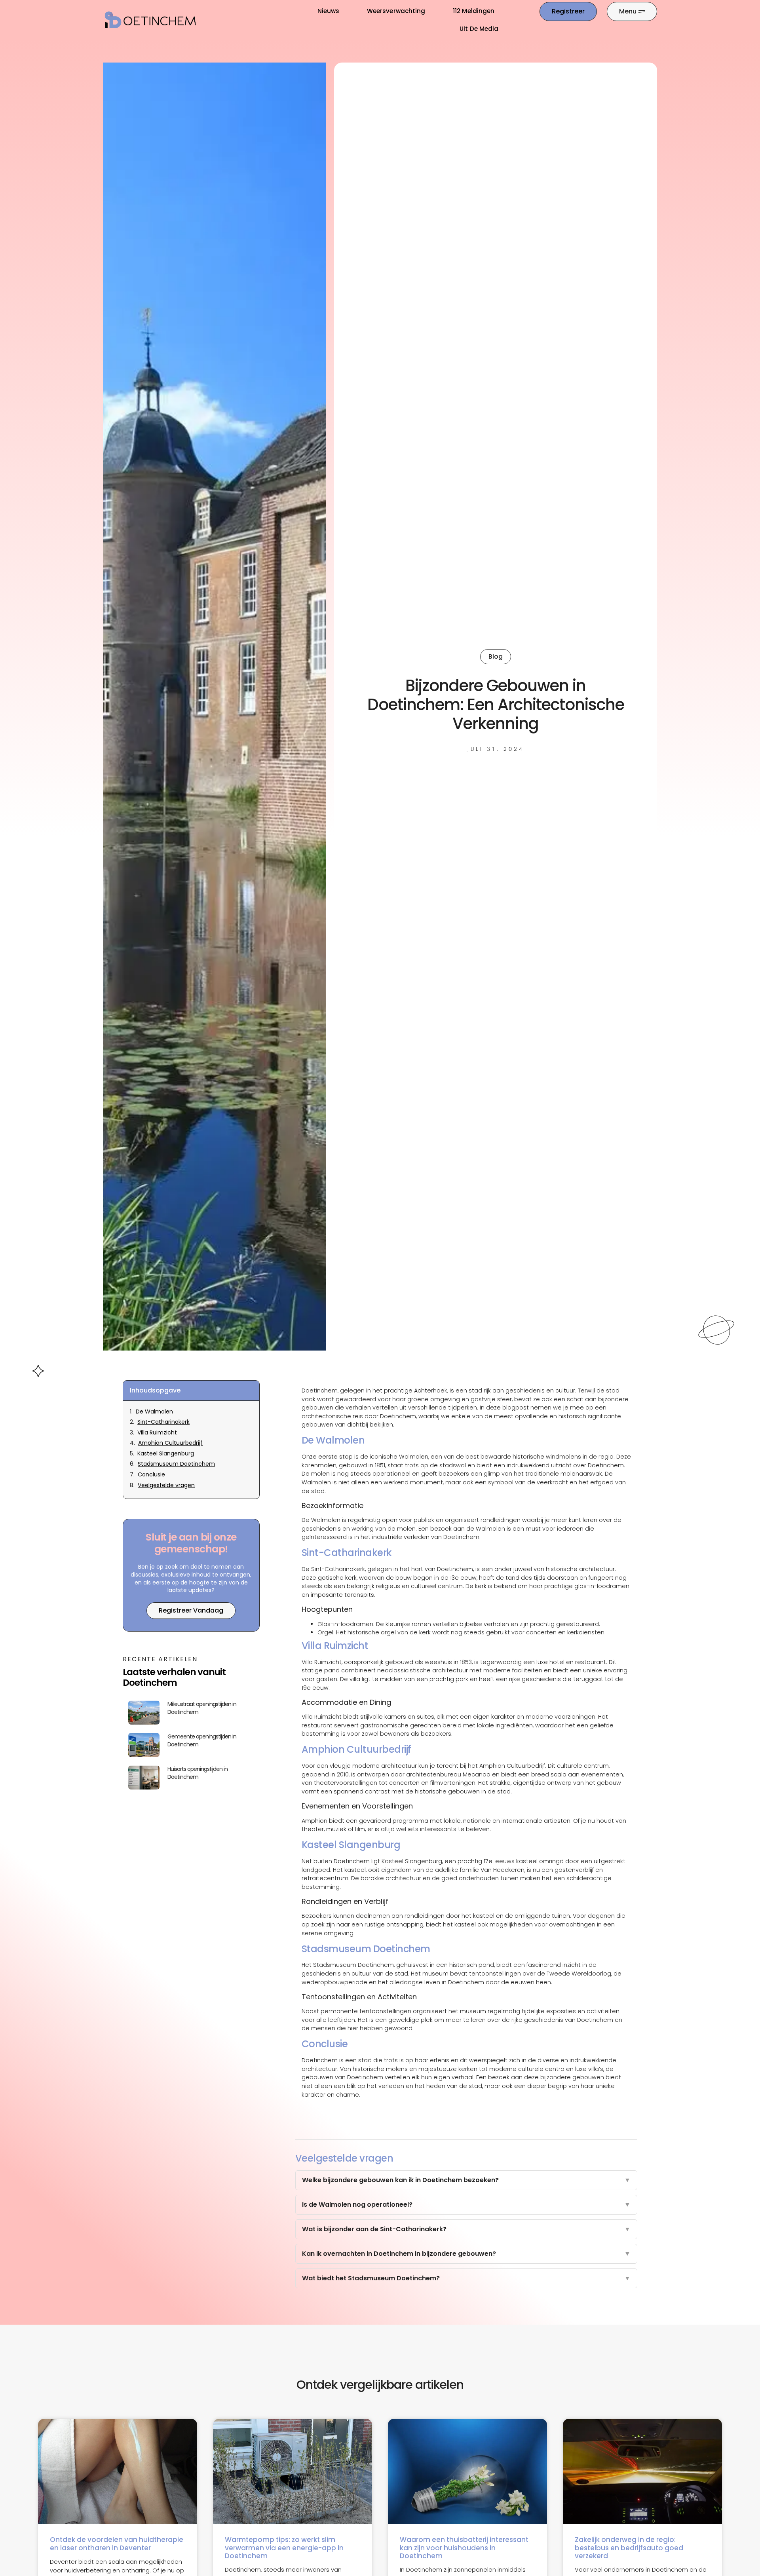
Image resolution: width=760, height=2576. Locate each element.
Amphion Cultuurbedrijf (170, 1443)
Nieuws (328, 11)
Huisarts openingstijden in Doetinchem (198, 1773)
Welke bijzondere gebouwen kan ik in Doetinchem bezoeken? (466, 2180)
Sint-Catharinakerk (163, 1422)
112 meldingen (474, 11)
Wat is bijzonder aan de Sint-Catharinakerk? (466, 2229)
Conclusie (151, 1475)
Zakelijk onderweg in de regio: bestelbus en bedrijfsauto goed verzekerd (629, 2548)
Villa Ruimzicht (157, 1433)
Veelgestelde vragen (166, 1485)
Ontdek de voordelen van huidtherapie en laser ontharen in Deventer (117, 2544)
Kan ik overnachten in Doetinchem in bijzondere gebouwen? (466, 2254)
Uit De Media (479, 29)
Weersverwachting (396, 11)
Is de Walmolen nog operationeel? (466, 2205)
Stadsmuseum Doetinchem (176, 1464)
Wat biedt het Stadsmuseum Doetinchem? (466, 2278)
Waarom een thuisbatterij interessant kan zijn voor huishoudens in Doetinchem (464, 2548)
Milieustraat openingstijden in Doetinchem (202, 1708)
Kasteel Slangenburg (166, 1454)
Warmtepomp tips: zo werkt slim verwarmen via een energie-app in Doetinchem (284, 2548)
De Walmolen (154, 1412)
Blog (496, 656)
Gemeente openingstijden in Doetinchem (202, 1740)
